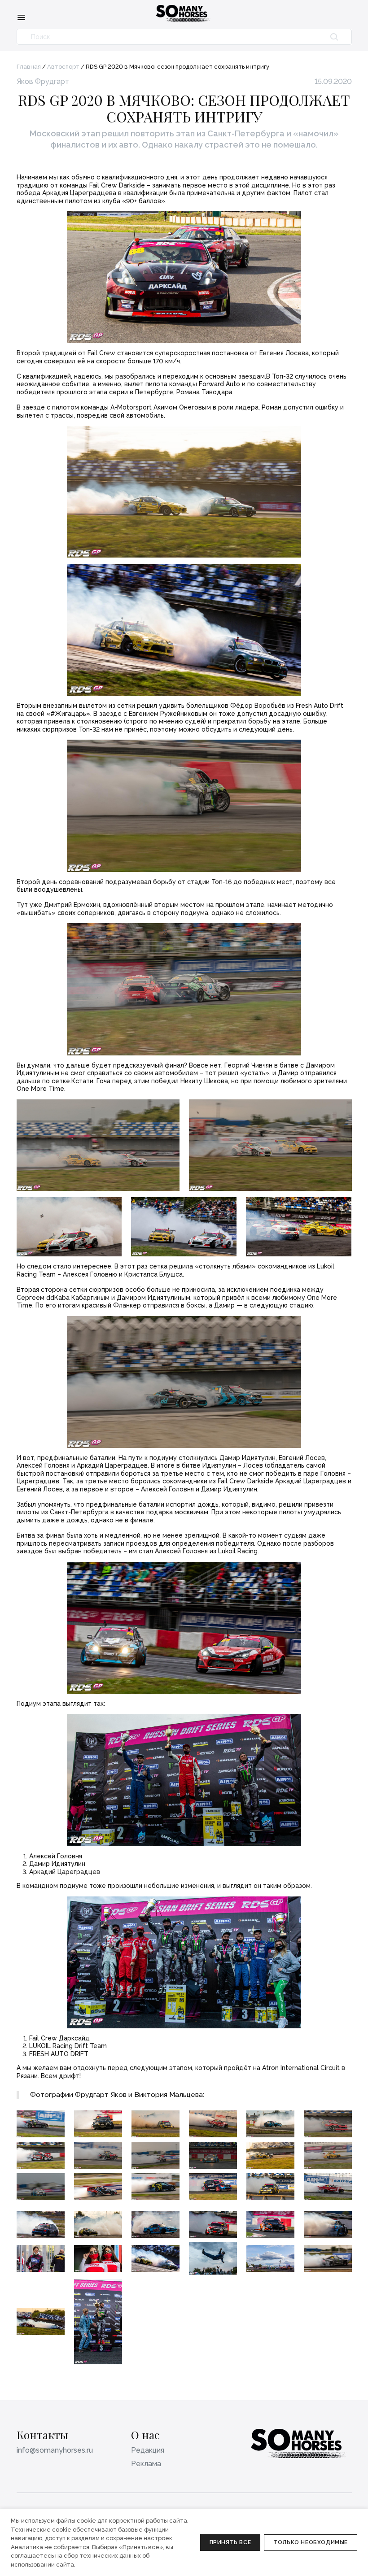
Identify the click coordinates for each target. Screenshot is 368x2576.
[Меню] (21, 17)
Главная (29, 67)
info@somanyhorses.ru (55, 2450)
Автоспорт (63, 67)
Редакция (148, 2450)
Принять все (230, 2542)
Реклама (146, 2464)
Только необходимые (311, 2542)
